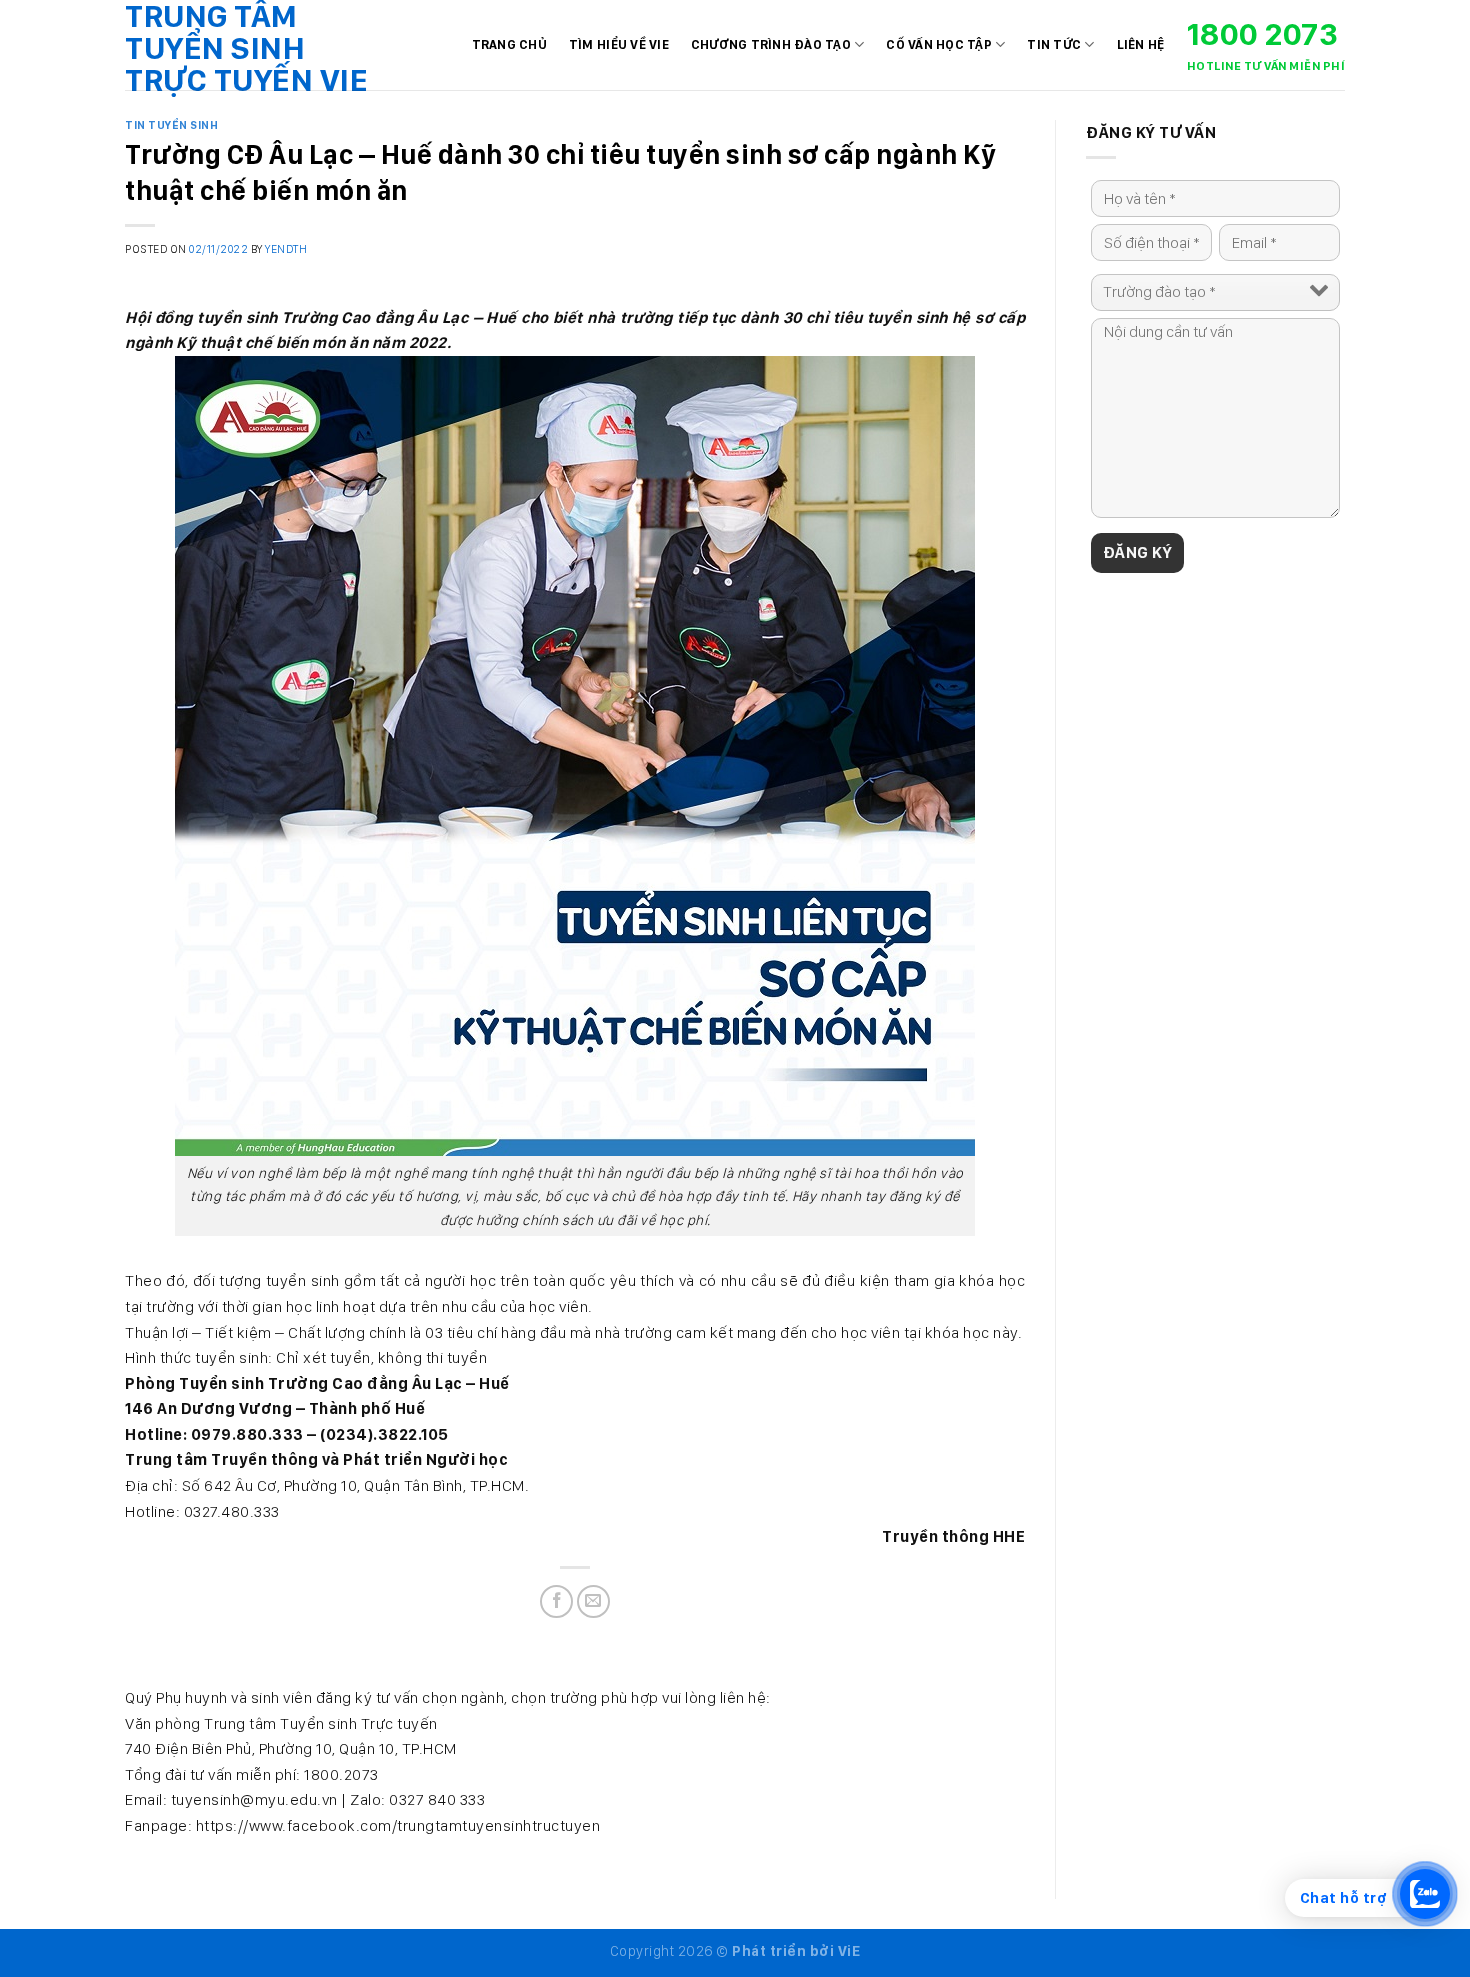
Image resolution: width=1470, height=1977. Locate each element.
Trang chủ (509, 44)
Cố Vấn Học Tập (939, 44)
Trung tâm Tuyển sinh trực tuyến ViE (246, 48)
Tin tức (1054, 44)
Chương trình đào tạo (771, 44)
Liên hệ (1141, 44)
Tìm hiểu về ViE (619, 44)
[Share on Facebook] (556, 1601)
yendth (286, 249)
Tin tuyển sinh (171, 125)
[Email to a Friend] (593, 1601)
